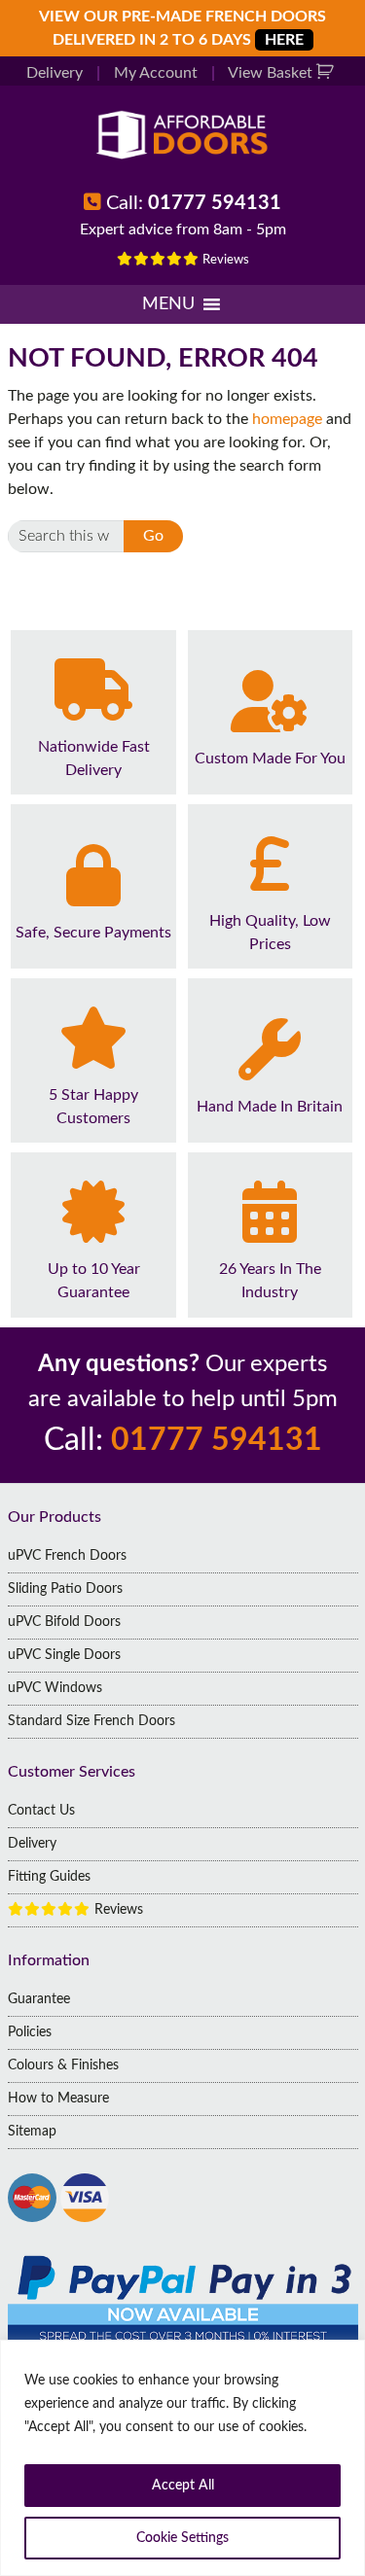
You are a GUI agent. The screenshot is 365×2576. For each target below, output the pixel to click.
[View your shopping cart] (328, 73)
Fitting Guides (49, 1877)
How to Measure (58, 2099)
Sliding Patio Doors (65, 1589)
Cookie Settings (182, 2538)
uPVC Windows (55, 1688)
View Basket (272, 73)
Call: (194, 203)
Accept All (183, 2486)
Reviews (224, 260)
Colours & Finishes (63, 2065)
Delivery (55, 73)
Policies (30, 2032)
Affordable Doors (183, 135)
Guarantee (39, 1999)
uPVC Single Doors (64, 1655)
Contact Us (41, 1811)
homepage (287, 419)
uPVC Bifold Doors (64, 1622)
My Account (156, 73)
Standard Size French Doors (91, 1721)
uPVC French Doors (67, 1556)
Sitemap (32, 2132)
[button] (168, 304)
